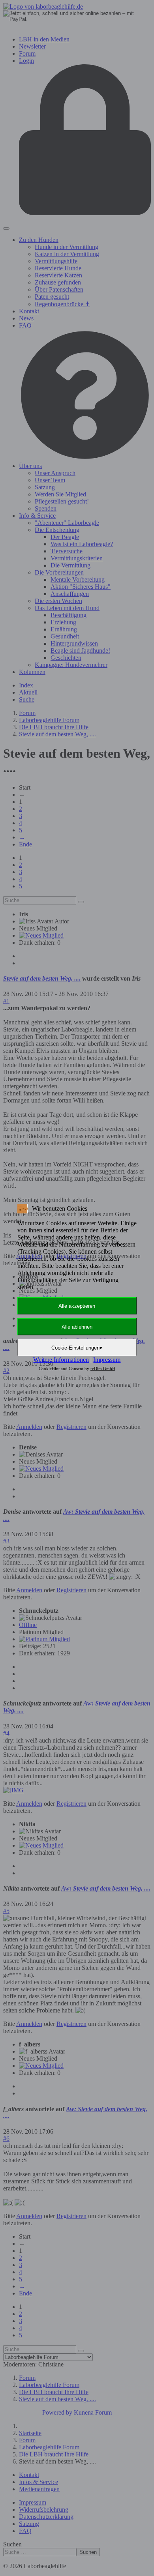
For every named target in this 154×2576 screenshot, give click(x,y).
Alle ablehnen (77, 1327)
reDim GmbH (103, 1368)
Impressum (107, 1360)
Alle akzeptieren (77, 1306)
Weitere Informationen (61, 1360)
